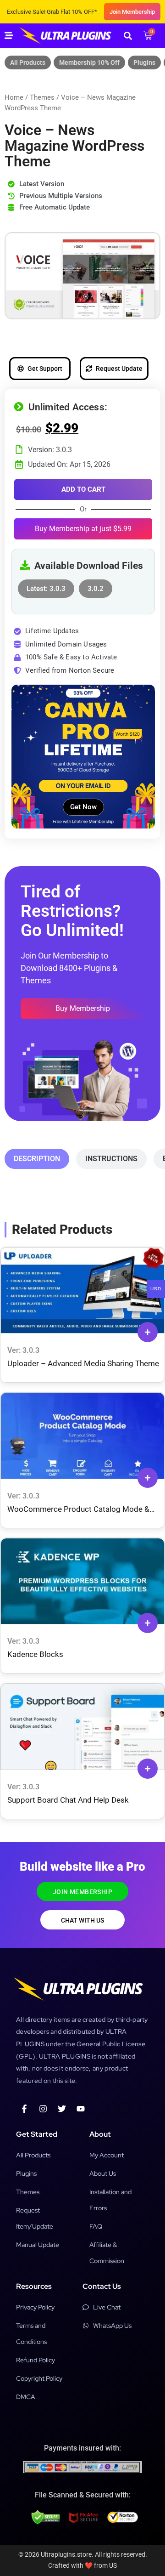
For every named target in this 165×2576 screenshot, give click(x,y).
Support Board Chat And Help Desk (68, 1800)
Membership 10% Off (89, 62)
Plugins (144, 62)
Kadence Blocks (35, 1654)
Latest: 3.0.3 (46, 586)
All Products (28, 62)
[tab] (37, 1159)
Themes (42, 97)
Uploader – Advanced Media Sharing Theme (83, 1363)
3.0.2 (96, 586)
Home (14, 97)
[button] (128, 36)
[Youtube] (81, 2109)
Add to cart (83, 489)
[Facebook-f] (24, 2109)
